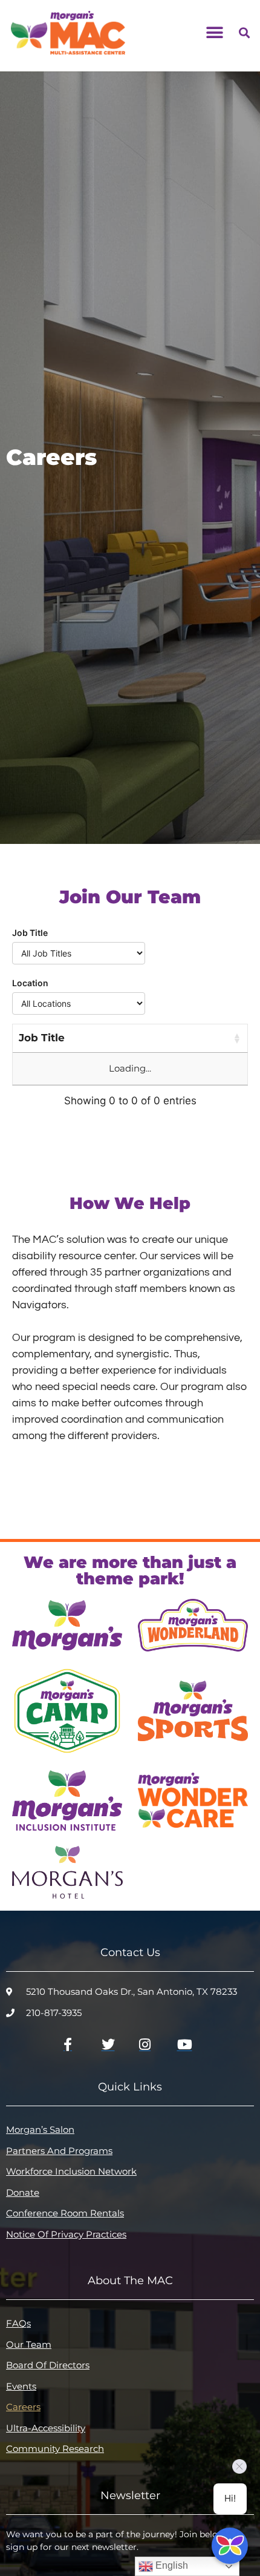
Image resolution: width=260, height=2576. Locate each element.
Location (30, 983)
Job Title (30, 933)
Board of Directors (48, 2365)
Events (21, 2386)
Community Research (55, 2449)
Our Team (29, 2344)
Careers (23, 2407)
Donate (23, 2192)
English (171, 2565)
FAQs (18, 2323)
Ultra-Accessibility (46, 2428)
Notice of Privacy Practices (66, 2234)
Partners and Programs (59, 2151)
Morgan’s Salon (40, 2130)
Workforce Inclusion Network (71, 2171)
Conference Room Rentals (65, 2213)
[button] (214, 32)
